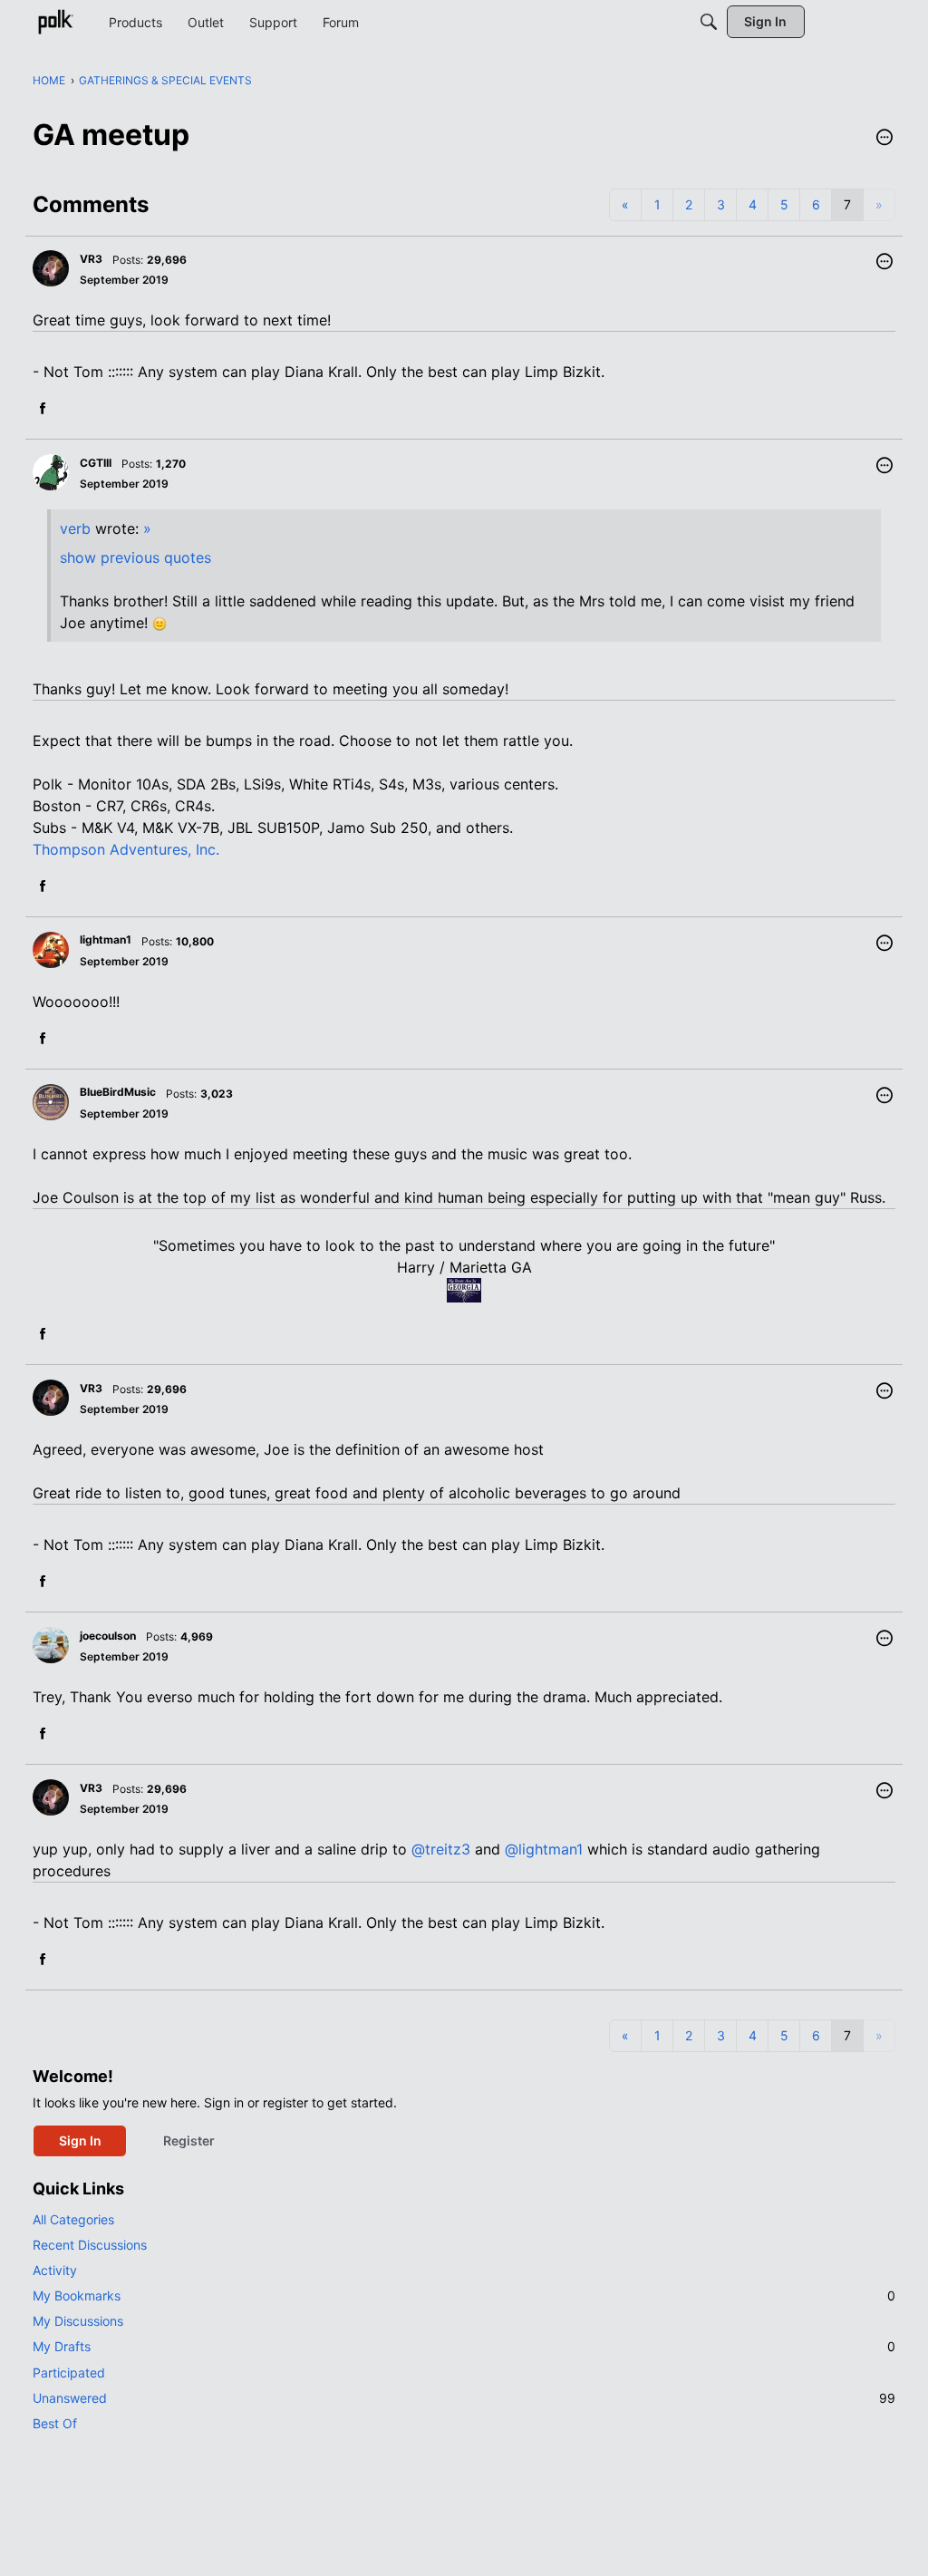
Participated (69, 2373)
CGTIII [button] (96, 463)
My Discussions (78, 2321)
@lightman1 (544, 1849)
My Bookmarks (464, 2295)
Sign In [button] (80, 2140)
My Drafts (464, 2346)
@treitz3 (441, 1849)
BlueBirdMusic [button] (118, 1092)
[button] (884, 139)
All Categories (73, 2219)
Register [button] (189, 2140)
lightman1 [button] (106, 939)
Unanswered (464, 2398)
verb (75, 528)
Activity (55, 2270)
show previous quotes (135, 557)
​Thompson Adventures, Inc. (126, 849)
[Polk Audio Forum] (55, 22)
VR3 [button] (91, 259)
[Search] (709, 22)
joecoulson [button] (108, 1636)
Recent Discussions (90, 2245)
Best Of (55, 2423)
